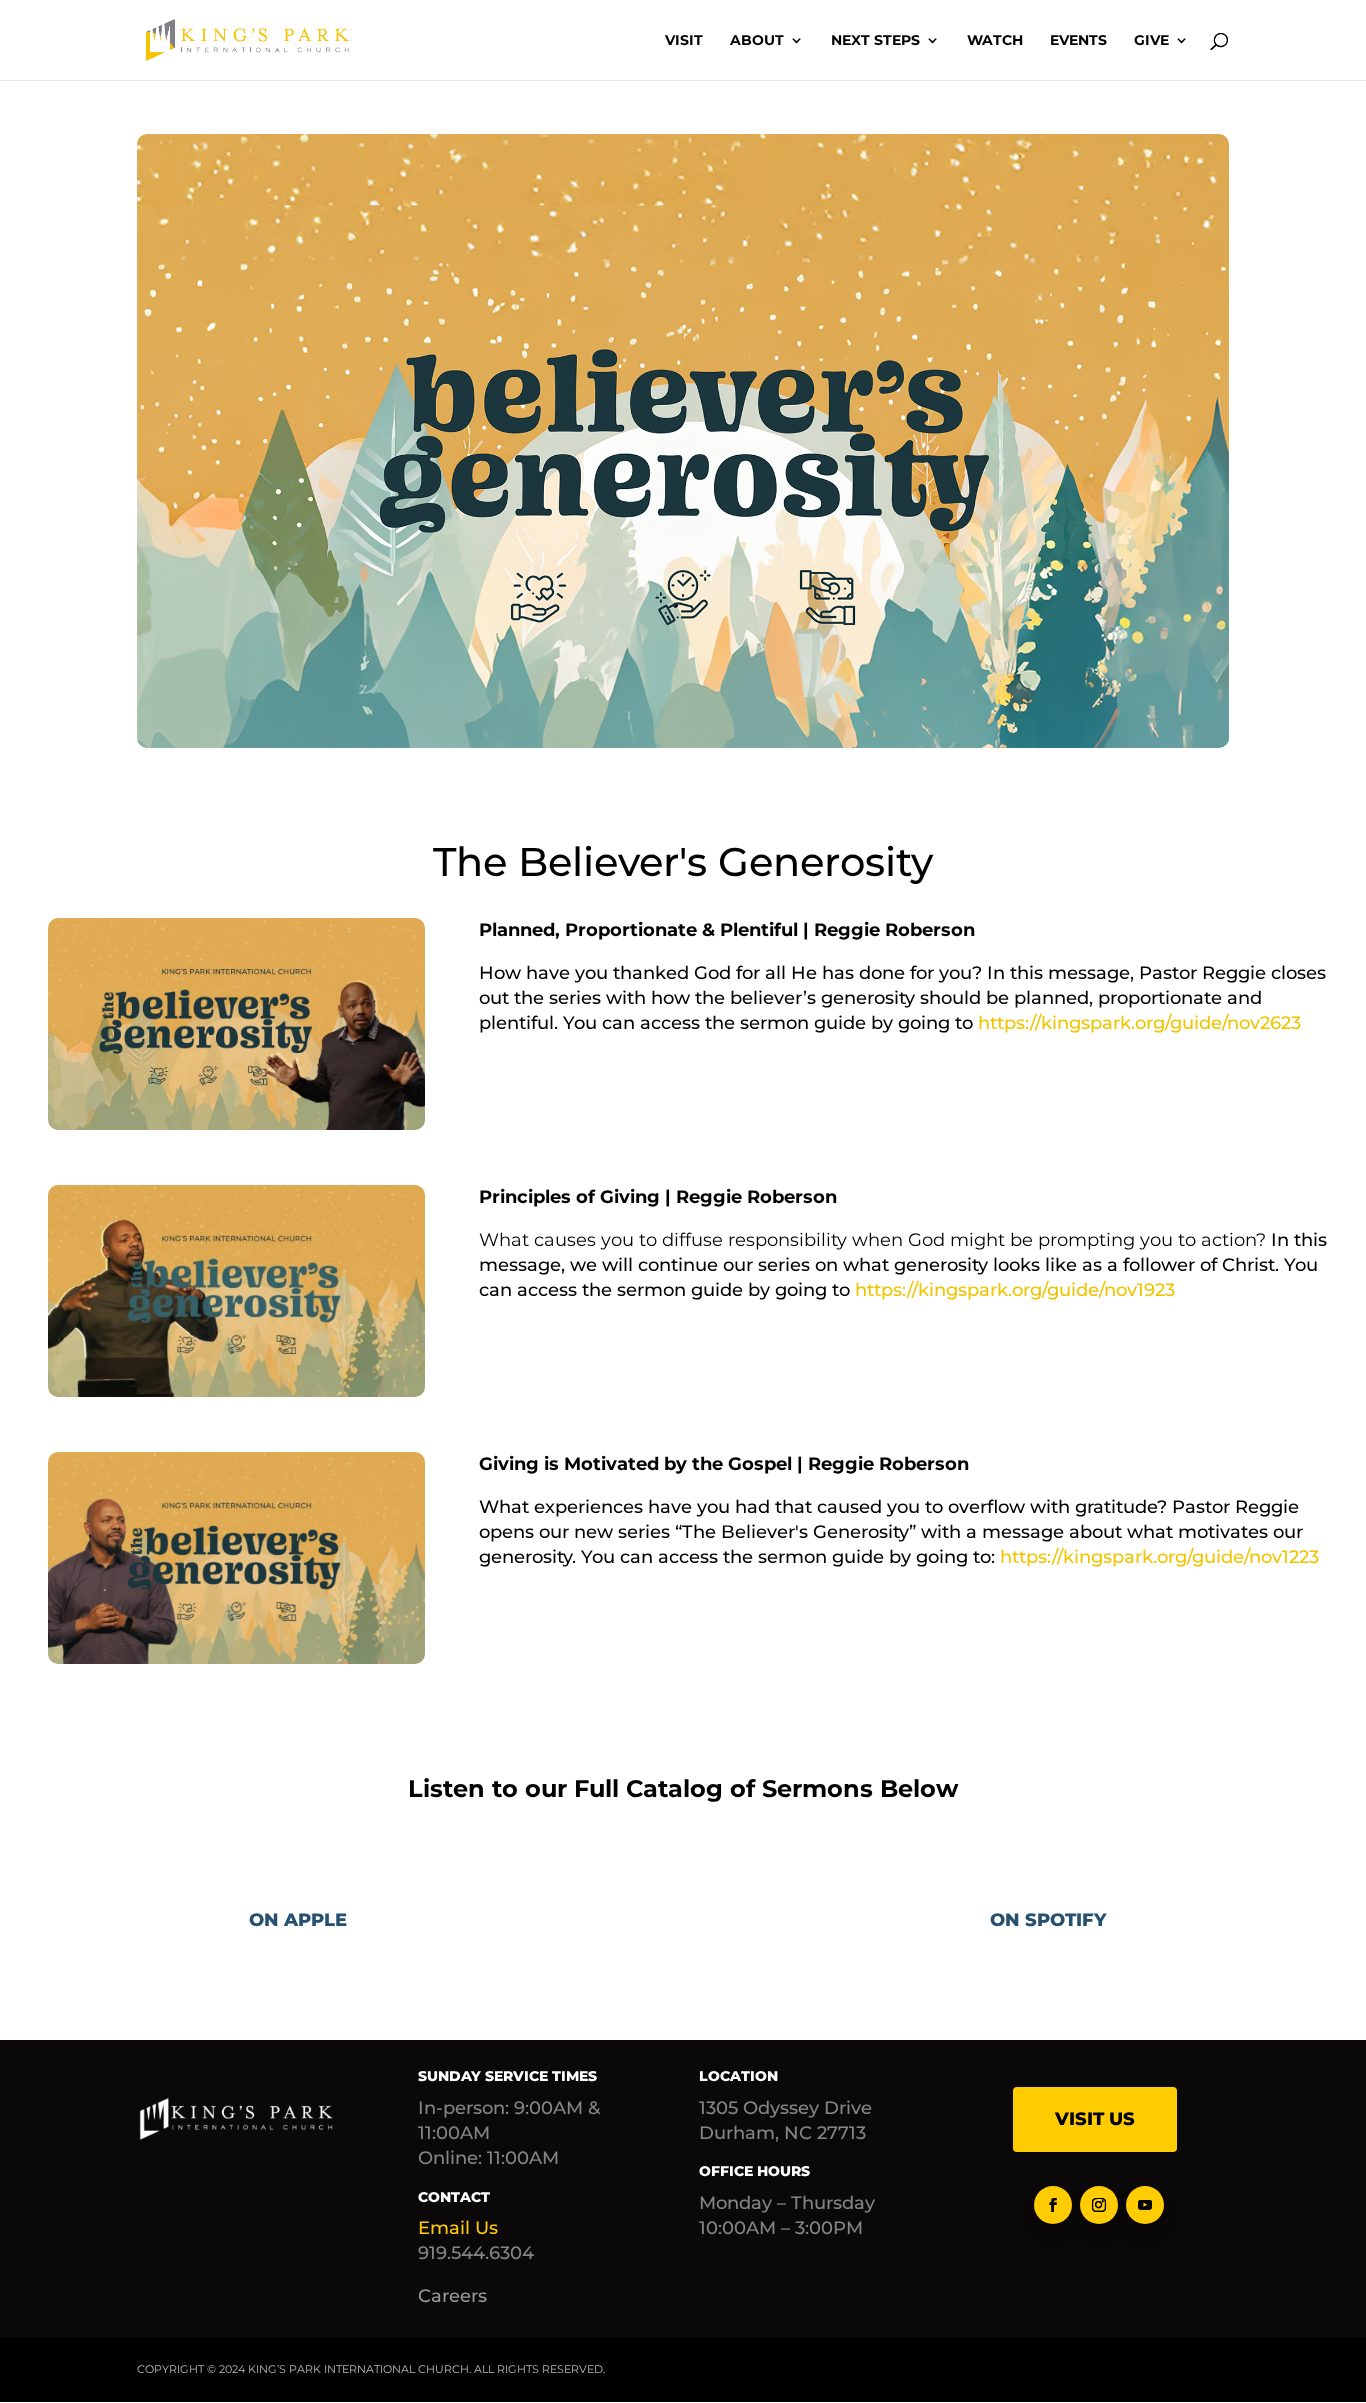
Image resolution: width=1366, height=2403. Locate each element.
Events (1078, 41)
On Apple (298, 1920)
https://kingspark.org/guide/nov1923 (1015, 1290)
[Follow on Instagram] (1099, 2205)
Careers (452, 2296)
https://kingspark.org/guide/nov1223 (1159, 1557)
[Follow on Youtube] (1145, 2205)
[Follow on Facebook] (1053, 2205)
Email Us (458, 2228)
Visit (684, 41)
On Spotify (1048, 1920)
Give (1151, 41)
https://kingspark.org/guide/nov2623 (1139, 1023)
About (757, 41)
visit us (1095, 2119)
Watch (995, 41)
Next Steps (875, 41)
